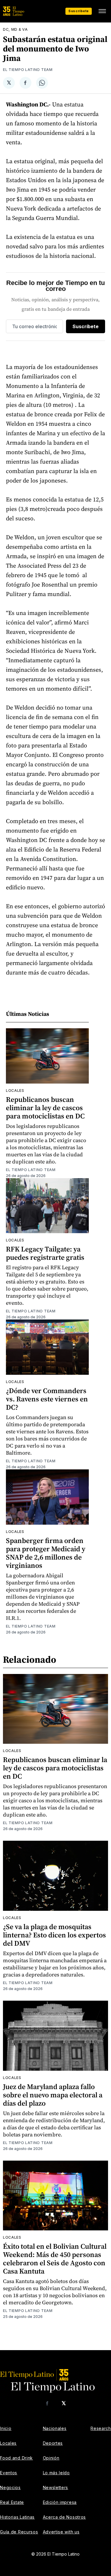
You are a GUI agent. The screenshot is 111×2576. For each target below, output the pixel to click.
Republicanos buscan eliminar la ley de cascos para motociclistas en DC (45, 1108)
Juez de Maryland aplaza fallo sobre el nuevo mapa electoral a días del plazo (53, 2095)
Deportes (53, 2443)
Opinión (51, 2458)
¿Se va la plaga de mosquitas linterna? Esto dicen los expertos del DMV (54, 1935)
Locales (15, 1091)
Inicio (6, 2428)
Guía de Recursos (19, 2532)
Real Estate (12, 2502)
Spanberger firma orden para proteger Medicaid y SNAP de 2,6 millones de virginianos (46, 1553)
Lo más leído (56, 2473)
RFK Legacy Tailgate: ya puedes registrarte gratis (45, 1253)
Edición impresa (60, 2502)
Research (101, 2428)
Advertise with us (61, 2532)
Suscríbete (79, 11)
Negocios (10, 2487)
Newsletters (56, 2487)
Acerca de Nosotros (65, 2517)
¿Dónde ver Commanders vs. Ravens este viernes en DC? (47, 1399)
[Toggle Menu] (102, 11)
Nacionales (55, 2428)
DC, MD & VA (15, 29)
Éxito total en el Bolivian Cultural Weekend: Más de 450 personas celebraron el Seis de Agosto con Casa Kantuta (55, 2259)
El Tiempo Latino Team (28, 70)
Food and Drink (16, 2458)
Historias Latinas (17, 2517)
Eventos (9, 2473)
